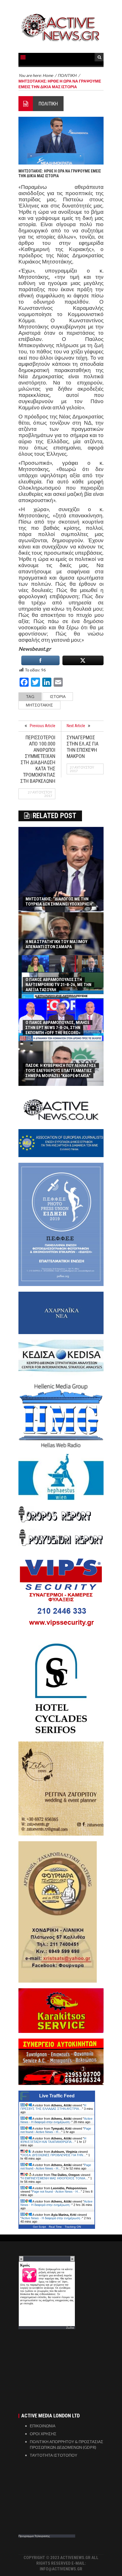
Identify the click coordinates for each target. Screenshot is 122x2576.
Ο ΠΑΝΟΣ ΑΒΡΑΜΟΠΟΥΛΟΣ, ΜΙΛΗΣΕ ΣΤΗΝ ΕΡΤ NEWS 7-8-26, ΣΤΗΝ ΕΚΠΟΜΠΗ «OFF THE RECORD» (58, 1028)
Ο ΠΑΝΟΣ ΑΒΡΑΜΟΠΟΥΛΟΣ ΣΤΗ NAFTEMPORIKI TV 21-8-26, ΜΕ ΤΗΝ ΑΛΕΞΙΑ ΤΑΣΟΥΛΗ (58, 985)
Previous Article (43, 726)
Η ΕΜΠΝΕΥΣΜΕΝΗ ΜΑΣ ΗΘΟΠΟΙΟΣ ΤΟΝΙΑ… (55, 2178)
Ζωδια (70, 2328)
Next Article (76, 726)
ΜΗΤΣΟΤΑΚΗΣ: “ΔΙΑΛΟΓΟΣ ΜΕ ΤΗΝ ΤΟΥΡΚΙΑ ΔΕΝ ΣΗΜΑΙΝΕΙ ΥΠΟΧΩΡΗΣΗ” (60, 902)
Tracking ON (73, 2227)
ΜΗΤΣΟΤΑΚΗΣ (39, 705)
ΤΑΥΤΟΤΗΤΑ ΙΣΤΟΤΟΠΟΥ (53, 2455)
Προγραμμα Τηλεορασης (34, 2536)
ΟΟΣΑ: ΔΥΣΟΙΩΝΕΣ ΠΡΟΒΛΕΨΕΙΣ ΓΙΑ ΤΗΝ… (54, 2155)
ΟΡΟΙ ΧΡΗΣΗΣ (43, 2434)
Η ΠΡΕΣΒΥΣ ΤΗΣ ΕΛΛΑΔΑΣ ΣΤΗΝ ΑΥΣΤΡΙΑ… (53, 2107)
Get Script (39, 2227)
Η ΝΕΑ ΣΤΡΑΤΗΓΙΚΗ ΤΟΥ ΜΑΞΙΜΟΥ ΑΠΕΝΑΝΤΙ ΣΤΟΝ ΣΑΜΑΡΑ (56, 944)
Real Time (55, 2227)
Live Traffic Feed (57, 2096)
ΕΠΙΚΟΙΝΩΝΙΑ (43, 2426)
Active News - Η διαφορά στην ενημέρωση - (56, 2120)
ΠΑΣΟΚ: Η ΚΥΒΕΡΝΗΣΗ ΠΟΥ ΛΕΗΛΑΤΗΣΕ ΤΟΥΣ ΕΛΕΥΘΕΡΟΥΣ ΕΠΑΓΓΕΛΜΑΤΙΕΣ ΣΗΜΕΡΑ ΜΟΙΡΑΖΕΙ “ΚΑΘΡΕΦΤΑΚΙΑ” (61, 1071)
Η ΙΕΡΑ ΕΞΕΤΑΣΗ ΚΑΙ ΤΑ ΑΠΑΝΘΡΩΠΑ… (53, 2140)
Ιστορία (58, 696)
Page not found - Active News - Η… (56, 2130)
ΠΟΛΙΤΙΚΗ (48, 104)
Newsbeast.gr (35, 649)
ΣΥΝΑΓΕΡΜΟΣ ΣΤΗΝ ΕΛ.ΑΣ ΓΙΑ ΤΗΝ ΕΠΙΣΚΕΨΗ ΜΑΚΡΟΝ (83, 747)
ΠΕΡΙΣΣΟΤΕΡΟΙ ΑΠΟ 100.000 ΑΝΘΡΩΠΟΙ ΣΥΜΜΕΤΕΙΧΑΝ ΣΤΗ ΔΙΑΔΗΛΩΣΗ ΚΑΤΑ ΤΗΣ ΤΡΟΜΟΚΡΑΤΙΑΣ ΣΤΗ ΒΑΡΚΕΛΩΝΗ (38, 759)
